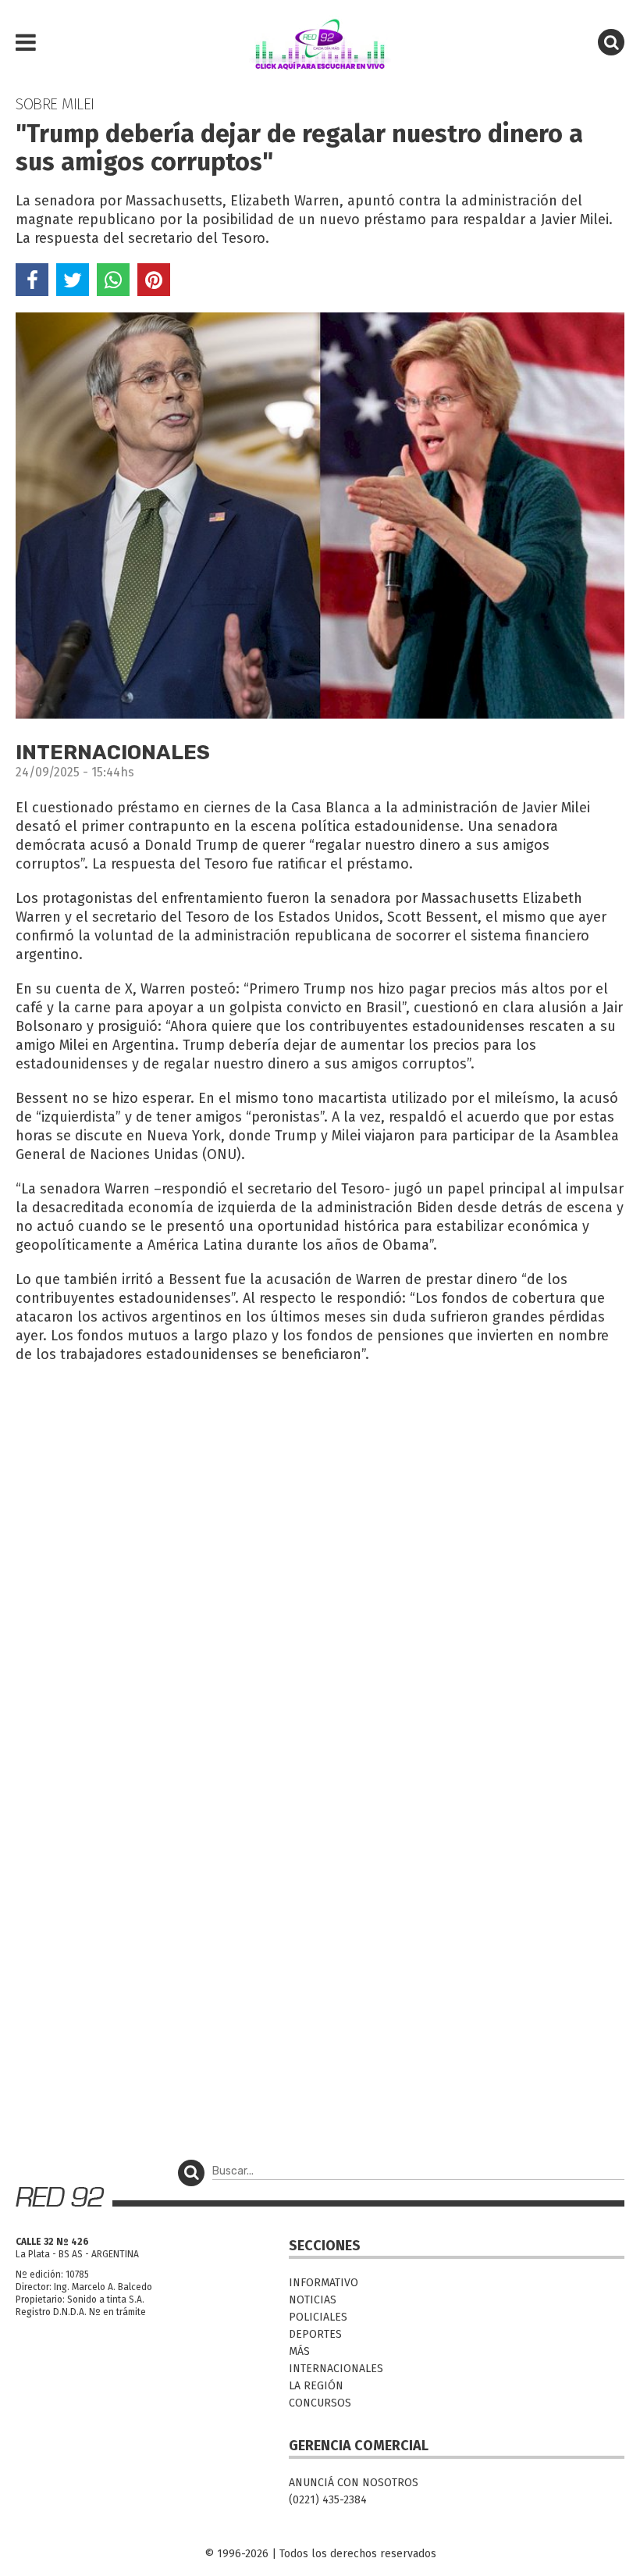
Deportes (315, 2334)
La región (316, 2386)
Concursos (320, 2403)
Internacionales (336, 2369)
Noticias (313, 2300)
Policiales (318, 2317)
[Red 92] (320, 43)
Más (299, 2351)
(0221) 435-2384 (328, 2500)
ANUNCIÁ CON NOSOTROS (354, 2483)
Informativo (324, 2283)
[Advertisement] (320, 1490)
